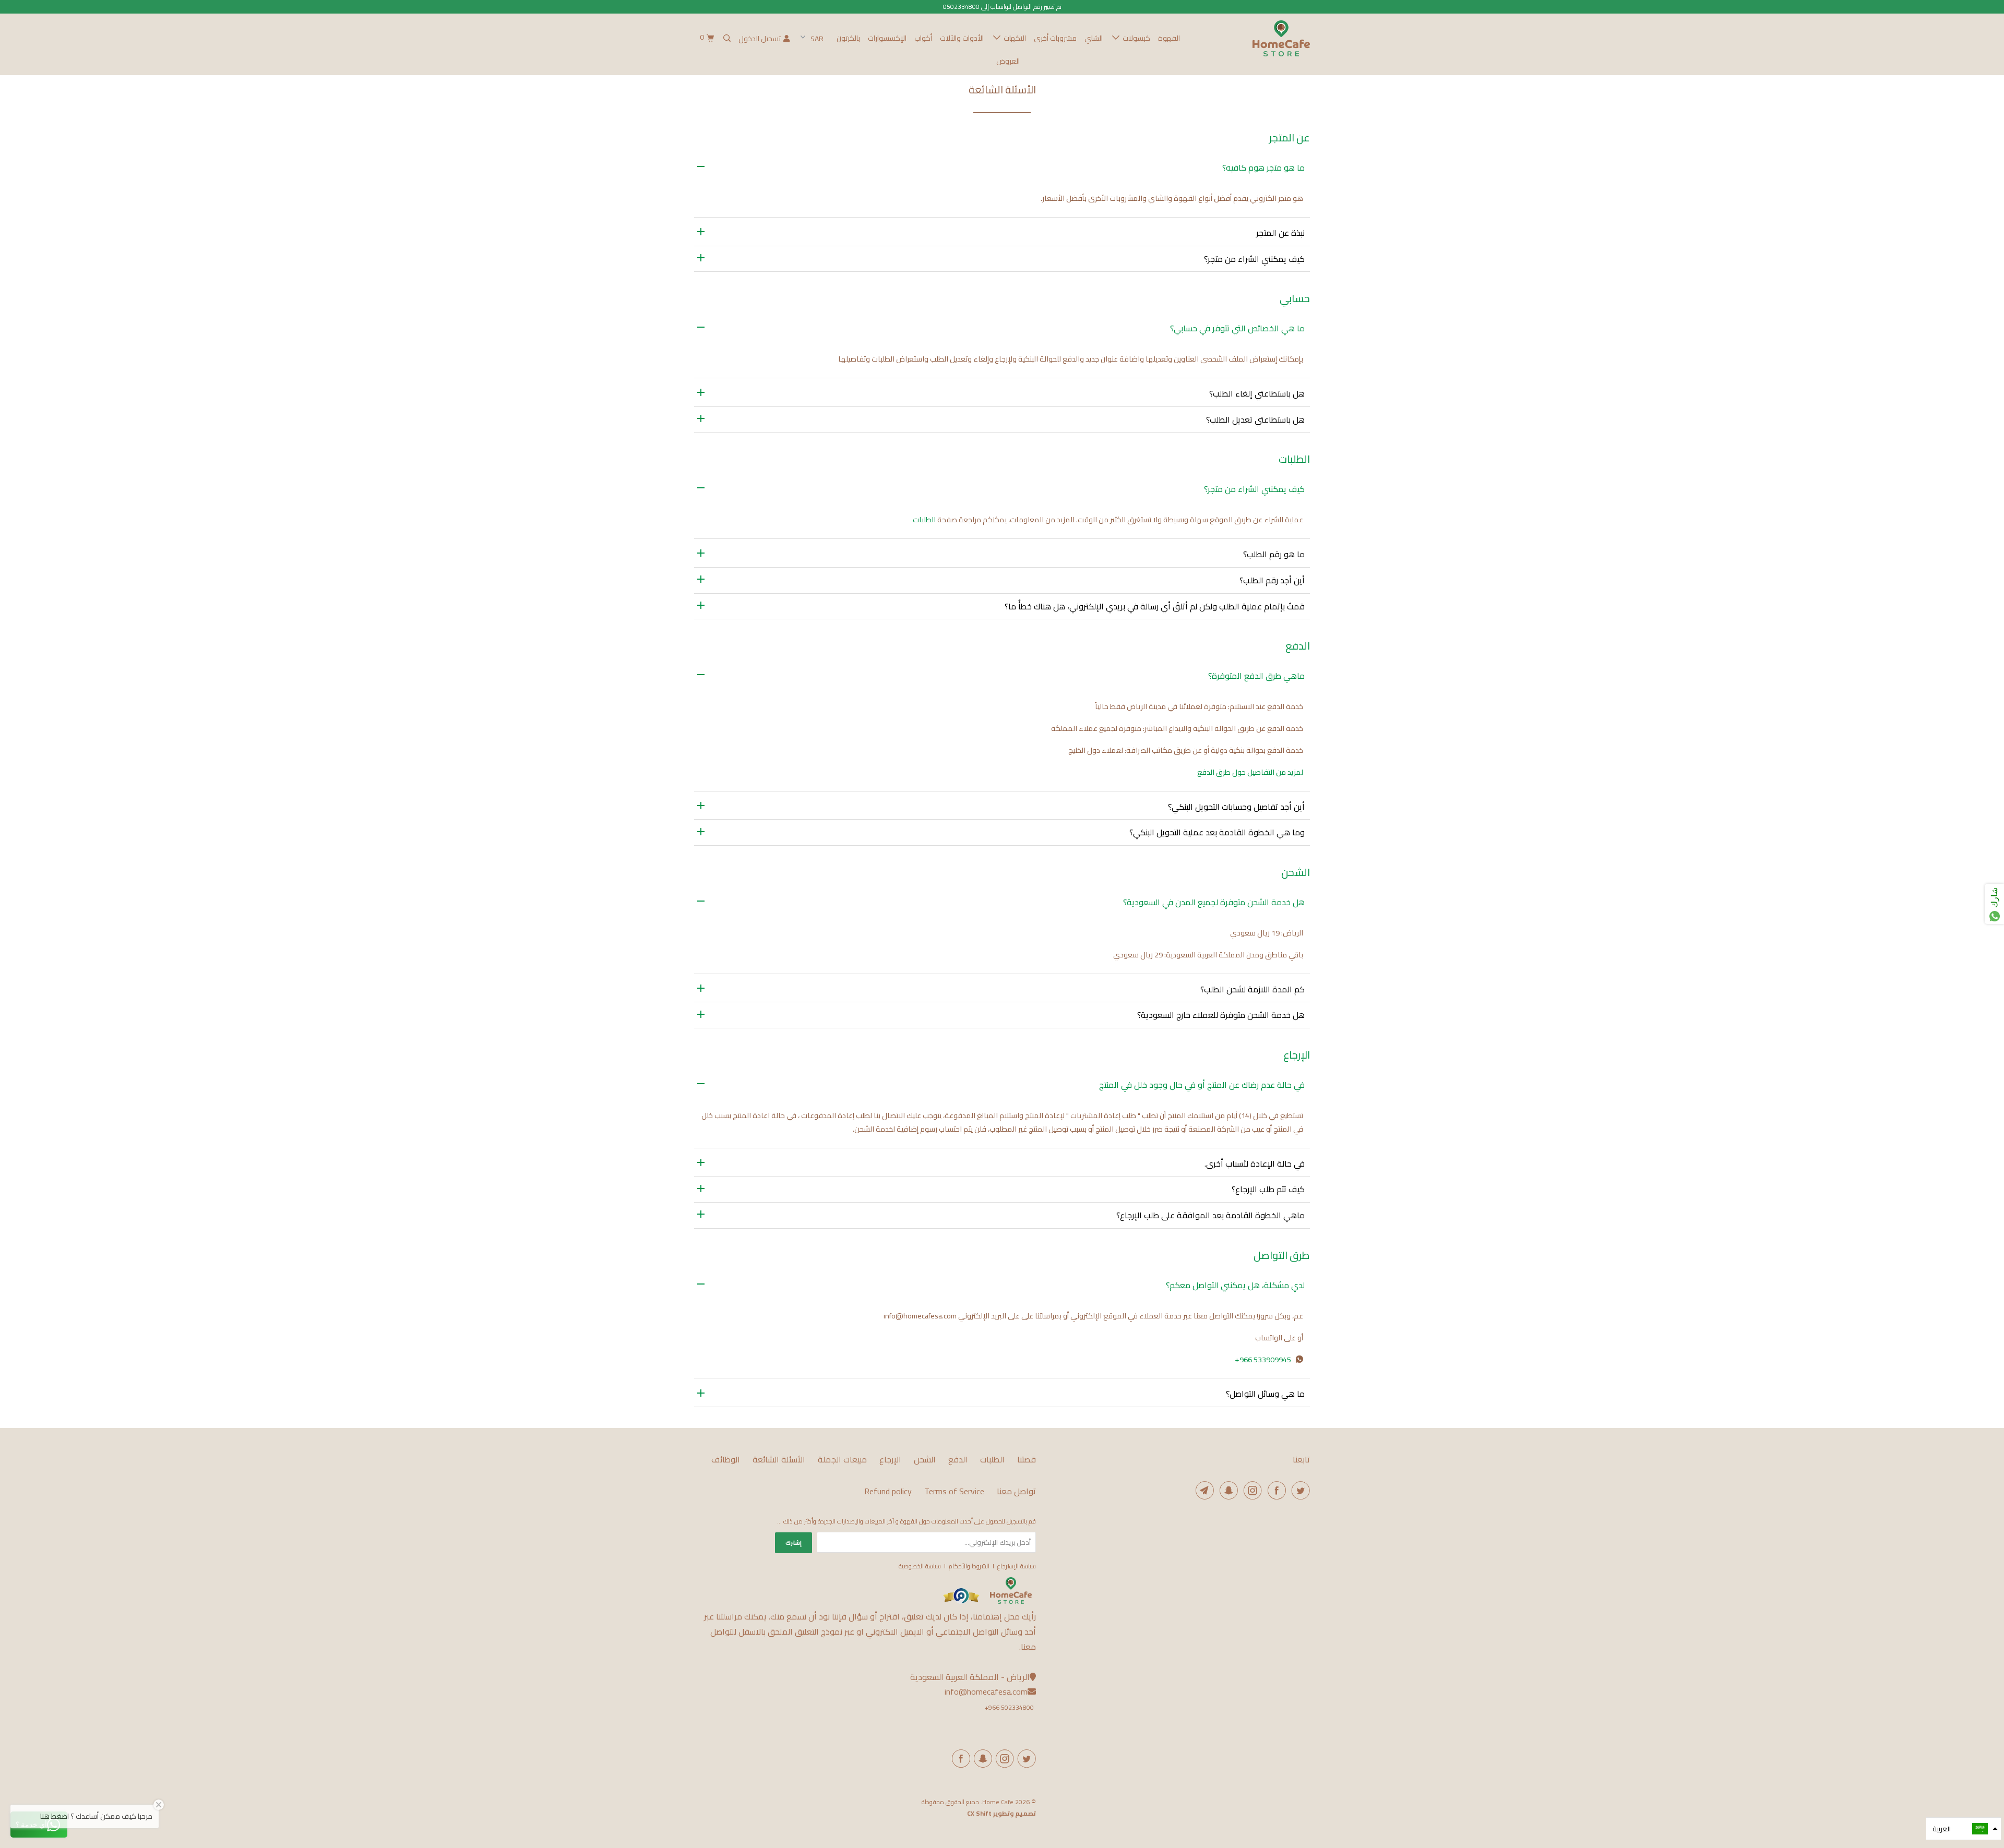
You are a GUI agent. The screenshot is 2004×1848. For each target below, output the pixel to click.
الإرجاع (890, 1460)
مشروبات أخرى (1055, 38)
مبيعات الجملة (842, 1460)
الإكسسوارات (887, 38)
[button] (1964, 1829)
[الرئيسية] (1011, 1601)
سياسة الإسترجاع (1017, 1566)
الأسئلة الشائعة (779, 1460)
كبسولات (1135, 38)
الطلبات (924, 519)
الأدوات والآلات (962, 38)
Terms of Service (954, 1491)
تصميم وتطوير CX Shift (1001, 1813)
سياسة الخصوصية (920, 1566)
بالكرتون (848, 38)
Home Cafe (998, 1802)
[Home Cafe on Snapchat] (1227, 1490)
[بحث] (726, 38)
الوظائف (726, 1460)
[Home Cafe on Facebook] (1275, 1490)
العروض (1008, 61)
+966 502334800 (1009, 1707)
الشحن (925, 1460)
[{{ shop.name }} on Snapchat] (981, 1759)
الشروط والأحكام (969, 1566)
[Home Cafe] (1256, 38)
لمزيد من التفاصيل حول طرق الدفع (1250, 772)
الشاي (1094, 38)
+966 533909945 (1263, 1359)
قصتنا (1027, 1460)
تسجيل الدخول (760, 39)
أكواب (923, 38)
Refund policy (888, 1491)
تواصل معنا (1016, 1491)
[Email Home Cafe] (1203, 1490)
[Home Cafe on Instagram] (1251, 1490)
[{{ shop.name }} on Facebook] (959, 1759)
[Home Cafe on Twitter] (1299, 1490)
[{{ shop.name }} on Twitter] (1025, 1759)
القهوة (1169, 38)
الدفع (958, 1460)
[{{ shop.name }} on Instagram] (1003, 1759)
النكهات (1013, 38)
